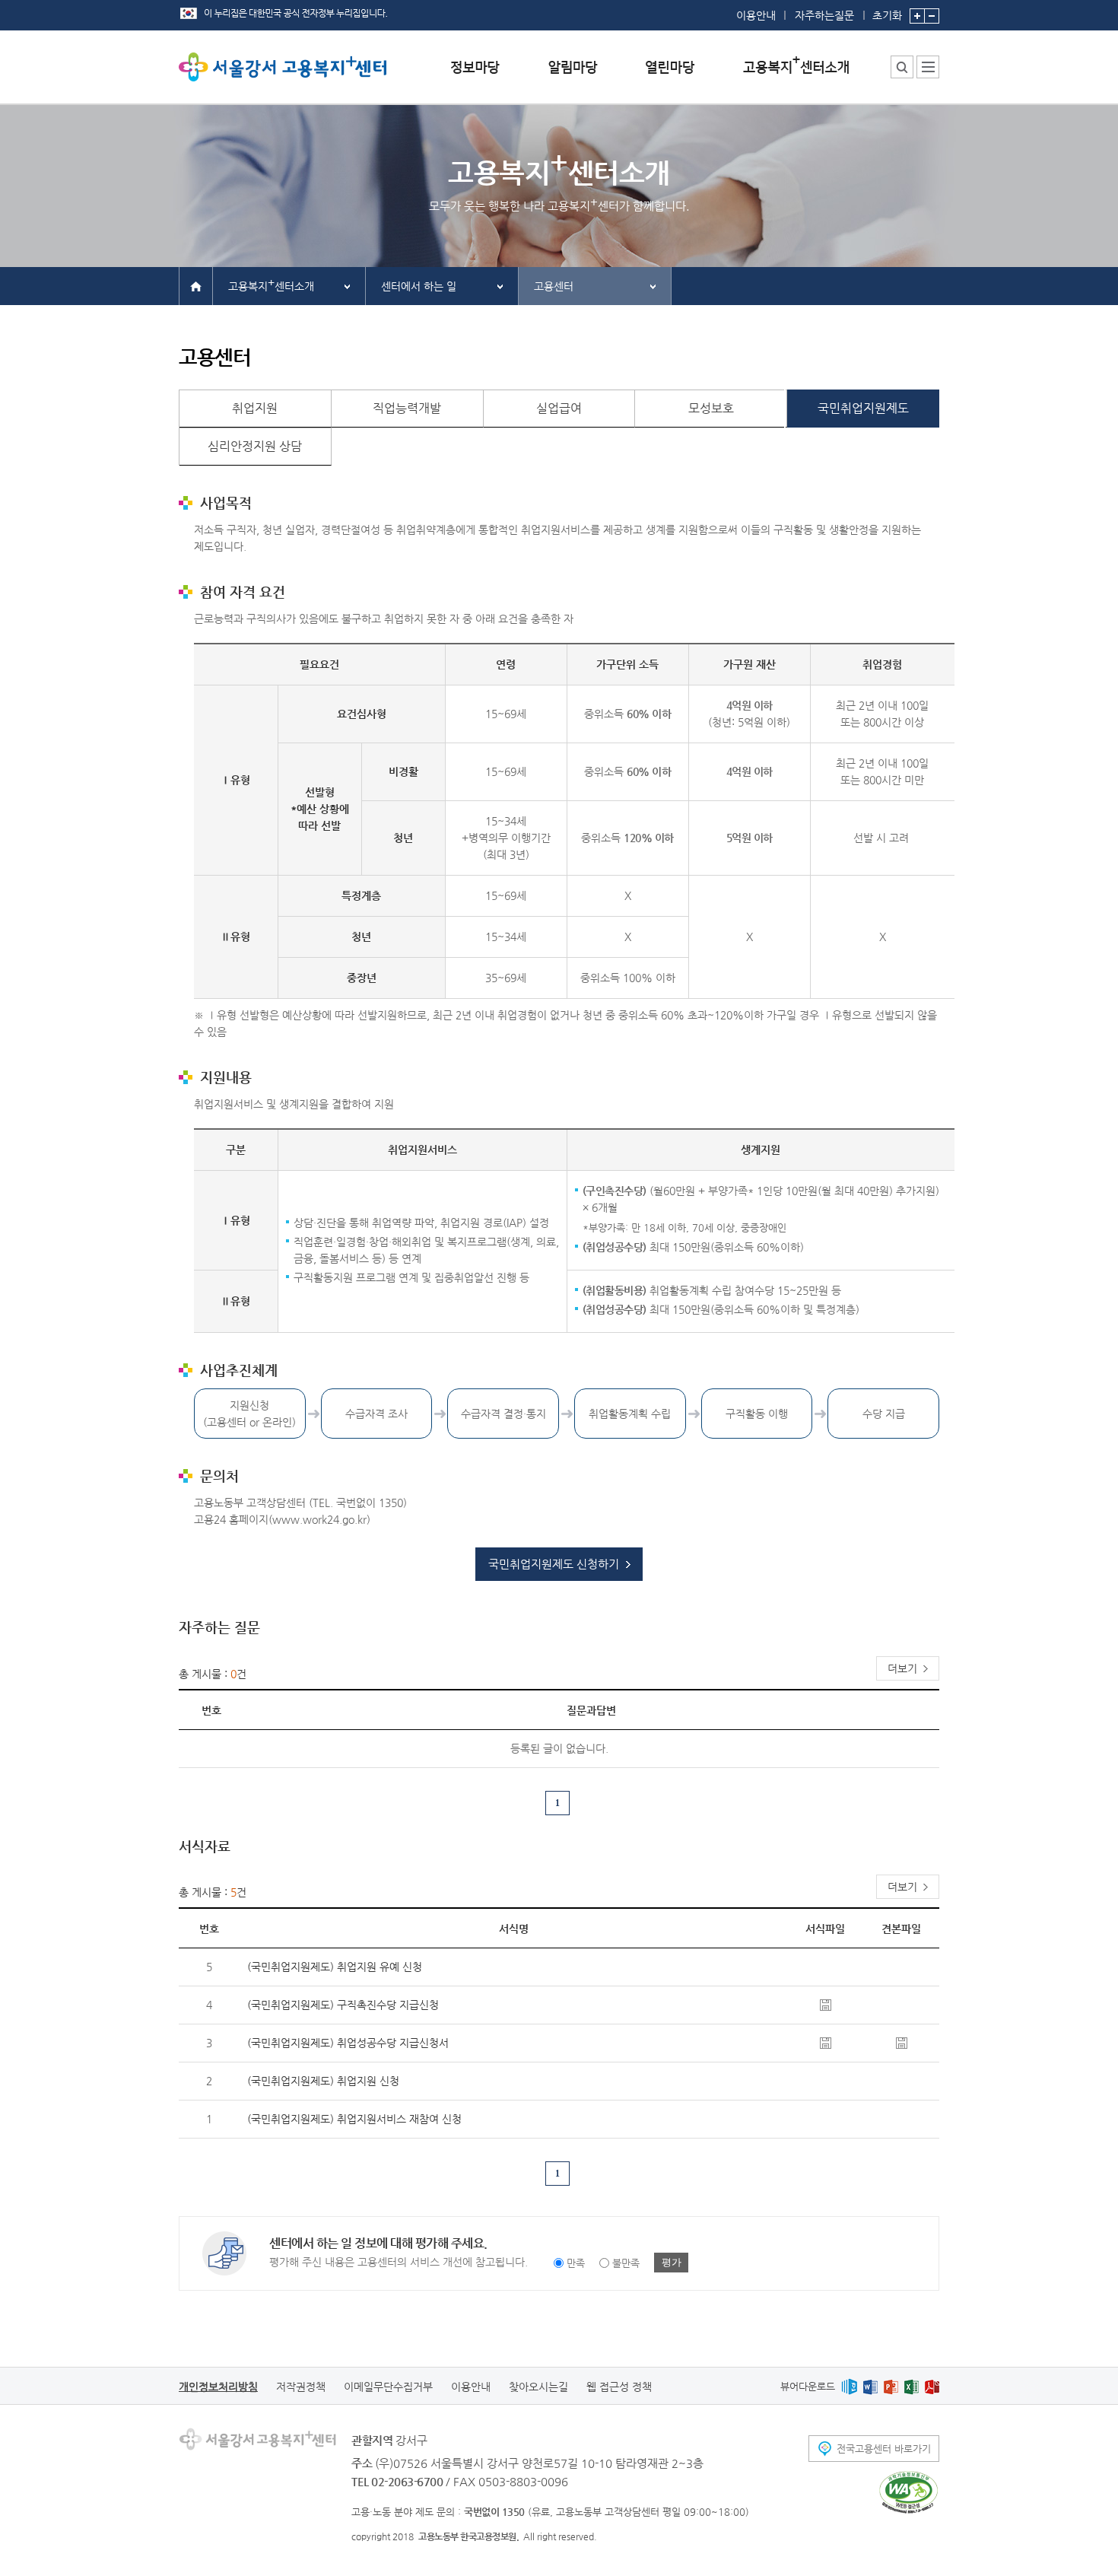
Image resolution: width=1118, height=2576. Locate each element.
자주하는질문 (824, 15)
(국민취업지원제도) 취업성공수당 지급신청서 (348, 2043)
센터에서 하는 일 (419, 286)
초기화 (887, 15)
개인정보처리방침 (218, 2387)
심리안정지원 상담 (255, 446)
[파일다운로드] (826, 2004)
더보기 (902, 1668)
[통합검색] (902, 67)
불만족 (626, 2263)
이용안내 (756, 15)
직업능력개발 (407, 408)
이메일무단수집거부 (388, 2387)
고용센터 (554, 286)
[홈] (196, 285)
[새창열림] (849, 2386)
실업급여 (559, 408)
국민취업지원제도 (863, 408)
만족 (576, 2263)
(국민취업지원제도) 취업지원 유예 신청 (335, 1967)
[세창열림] (908, 2492)
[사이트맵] (928, 67)
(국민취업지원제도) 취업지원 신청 (323, 2081)
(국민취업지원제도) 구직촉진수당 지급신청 (343, 2005)
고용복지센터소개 (271, 284)
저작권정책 (301, 2387)
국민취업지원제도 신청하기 (554, 1564)
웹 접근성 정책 (619, 2387)
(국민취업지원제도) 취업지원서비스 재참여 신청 (354, 2119)
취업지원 (255, 408)
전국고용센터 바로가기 (884, 2449)
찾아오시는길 (538, 2387)
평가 (672, 2262)
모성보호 (711, 408)
